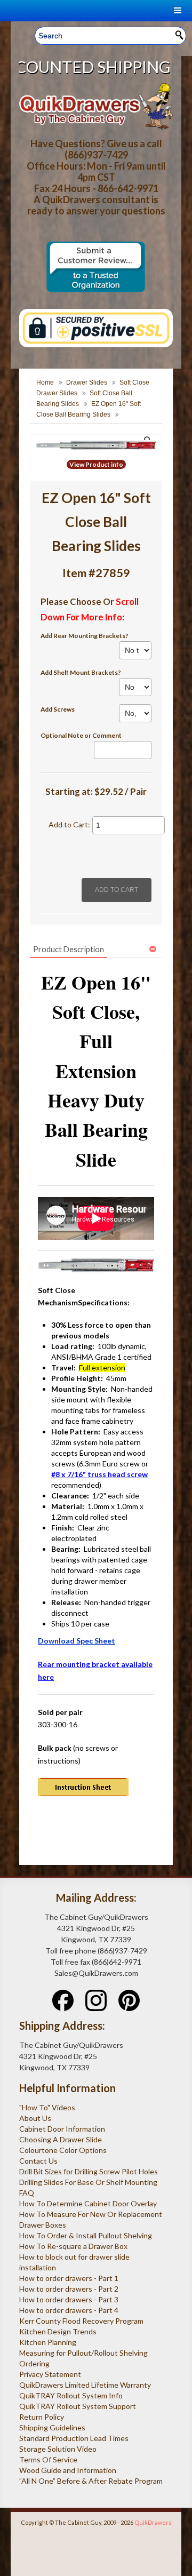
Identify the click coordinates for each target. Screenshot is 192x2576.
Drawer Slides (87, 382)
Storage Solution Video (58, 2449)
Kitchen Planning (48, 2342)
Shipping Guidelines (52, 2427)
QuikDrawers (153, 2522)
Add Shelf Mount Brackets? (81, 672)
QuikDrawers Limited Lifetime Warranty (85, 2385)
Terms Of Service (48, 2459)
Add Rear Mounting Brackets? (85, 636)
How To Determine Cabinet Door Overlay (88, 2203)
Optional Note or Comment (81, 735)
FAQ (27, 2193)
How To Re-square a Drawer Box (73, 2246)
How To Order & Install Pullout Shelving (86, 2235)
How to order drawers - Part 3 (69, 2299)
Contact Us (38, 2161)
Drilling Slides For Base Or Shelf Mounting (88, 2182)
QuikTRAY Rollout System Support (78, 2406)
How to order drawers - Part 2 (69, 2289)
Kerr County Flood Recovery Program (81, 2321)
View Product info (96, 464)
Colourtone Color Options (63, 2150)
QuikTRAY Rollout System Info (71, 2395)
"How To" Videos (47, 2107)
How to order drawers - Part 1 (69, 2278)
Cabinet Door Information (62, 2129)
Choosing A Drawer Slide (61, 2139)
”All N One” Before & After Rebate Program (91, 2481)
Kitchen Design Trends (58, 2331)
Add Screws (58, 709)
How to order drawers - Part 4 (69, 2310)
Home (45, 382)
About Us (35, 2118)
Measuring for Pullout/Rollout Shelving (83, 2353)
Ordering (34, 2363)
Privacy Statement (50, 2374)
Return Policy (42, 2417)
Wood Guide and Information (68, 2470)
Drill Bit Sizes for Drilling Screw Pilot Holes (89, 2171)
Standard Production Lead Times (74, 2438)
